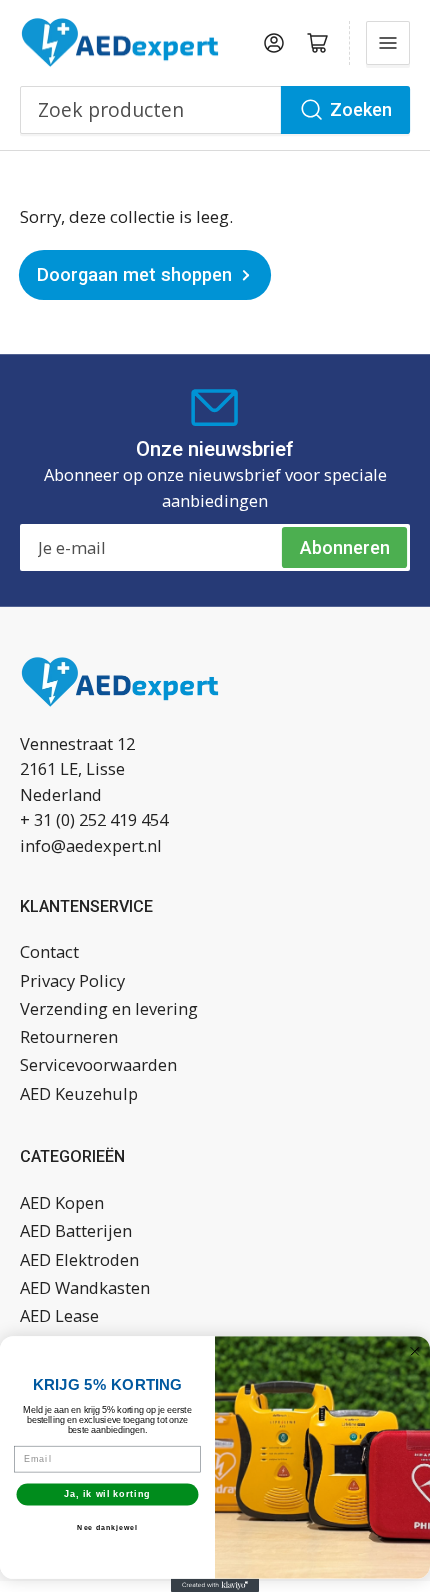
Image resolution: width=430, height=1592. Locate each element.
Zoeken (361, 109)
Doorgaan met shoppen (134, 274)
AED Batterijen (76, 1230)
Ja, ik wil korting (107, 1493)
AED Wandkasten (85, 1287)
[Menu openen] (388, 43)
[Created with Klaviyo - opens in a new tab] (215, 1585)
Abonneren (345, 547)
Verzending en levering (109, 1008)
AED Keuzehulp (79, 1093)
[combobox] (215, 110)
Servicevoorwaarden (98, 1064)
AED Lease (59, 1315)
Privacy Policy (72, 980)
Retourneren (69, 1036)
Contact (49, 951)
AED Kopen (62, 1202)
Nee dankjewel (107, 1528)
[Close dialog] (414, 1351)
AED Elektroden (79, 1259)
